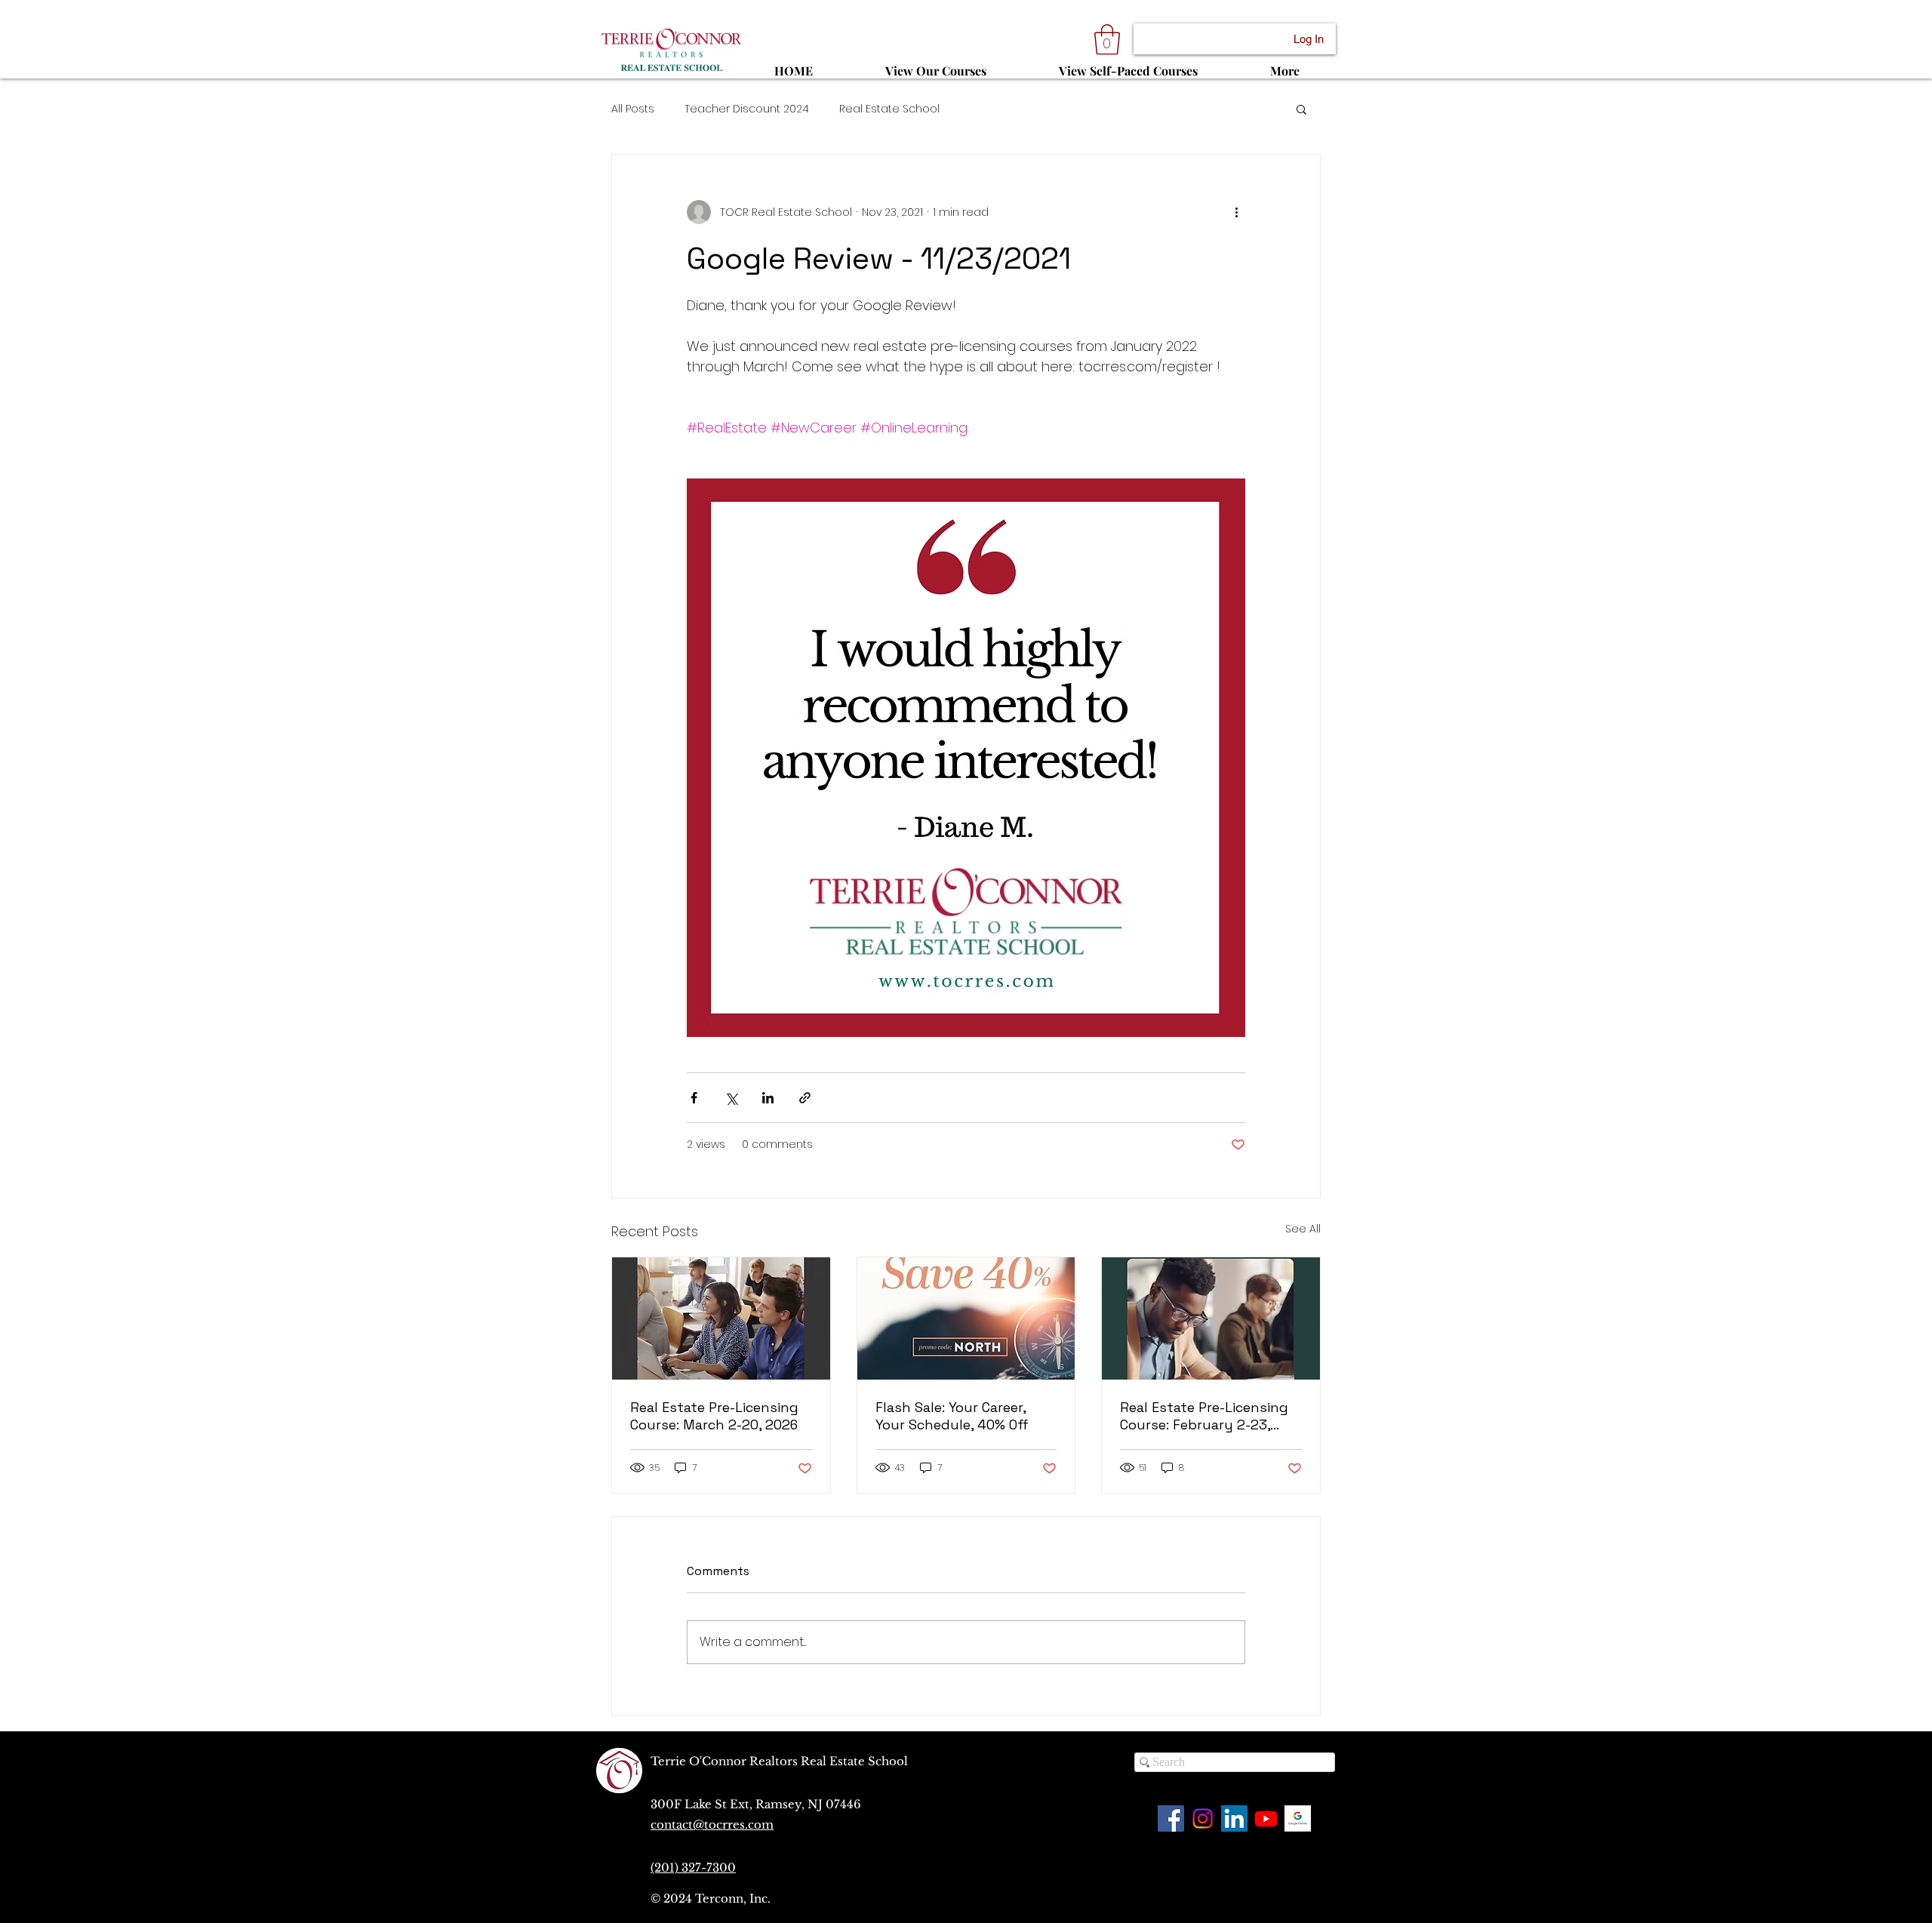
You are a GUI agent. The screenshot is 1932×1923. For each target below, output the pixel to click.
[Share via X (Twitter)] (731, 1098)
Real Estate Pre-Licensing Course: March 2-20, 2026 (714, 1416)
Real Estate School (889, 109)
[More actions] (1236, 212)
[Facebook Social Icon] (1171, 1818)
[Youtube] (1266, 1818)
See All (1303, 1229)
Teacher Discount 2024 (747, 109)
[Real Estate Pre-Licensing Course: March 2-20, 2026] (721, 1318)
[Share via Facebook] (694, 1098)
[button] (1107, 39)
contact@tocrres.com (712, 1825)
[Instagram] (1203, 1818)
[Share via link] (805, 1098)
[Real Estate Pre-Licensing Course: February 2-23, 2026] (1211, 1318)
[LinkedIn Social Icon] (1234, 1818)
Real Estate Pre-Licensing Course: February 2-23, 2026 (1204, 1416)
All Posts (633, 109)
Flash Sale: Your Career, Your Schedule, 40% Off (952, 1416)
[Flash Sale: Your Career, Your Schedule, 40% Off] (966, 1318)
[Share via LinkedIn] (768, 1098)
